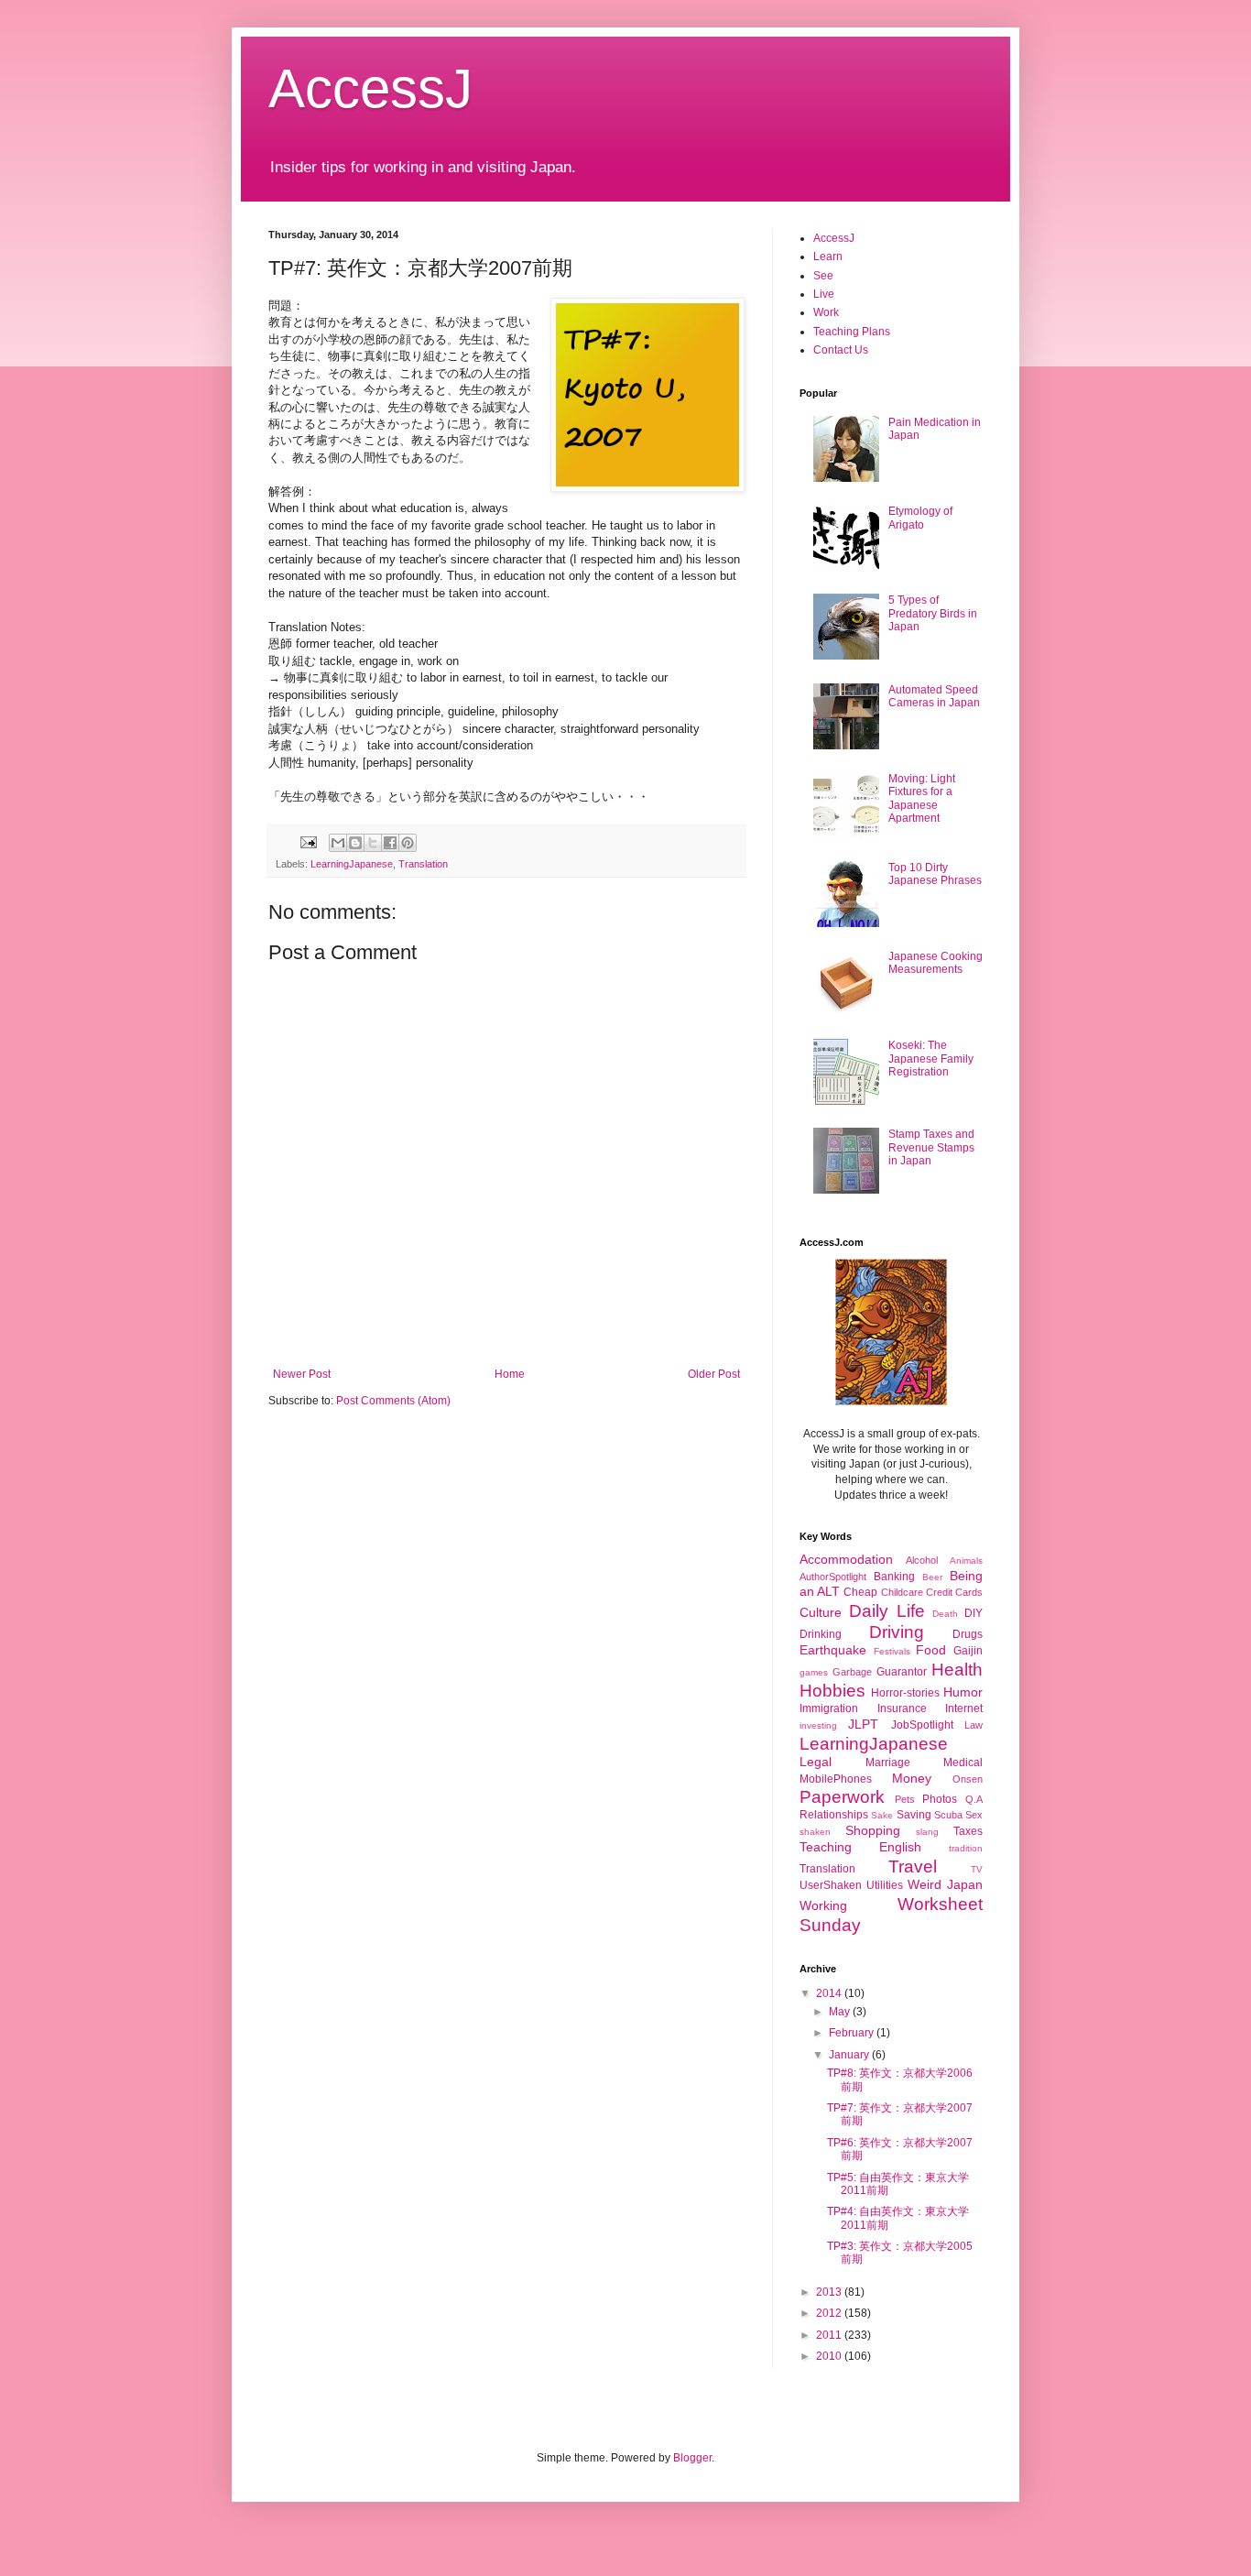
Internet (964, 1708)
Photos (940, 1799)
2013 (830, 2292)
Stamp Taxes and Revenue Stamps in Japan (931, 1147)
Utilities (885, 1885)
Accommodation (846, 1559)
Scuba (948, 1815)
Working (823, 1905)
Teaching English (860, 1847)
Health (957, 1670)
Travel (913, 1867)
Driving (897, 1632)
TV (977, 1869)
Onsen (968, 1779)
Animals (966, 1561)
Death (945, 1614)
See (823, 276)
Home (510, 1374)
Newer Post (302, 1374)
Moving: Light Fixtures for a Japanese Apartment (922, 798)
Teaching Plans (852, 332)
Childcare (902, 1592)
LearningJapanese (352, 864)
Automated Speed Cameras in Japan (934, 696)
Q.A (974, 1799)
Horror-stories (905, 1693)
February (853, 2033)
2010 (830, 2356)
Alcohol (922, 1560)
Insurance (902, 1708)
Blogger (692, 2458)
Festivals (892, 1651)
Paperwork (842, 1797)
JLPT (863, 1724)
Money (912, 1778)
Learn (828, 257)
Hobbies (832, 1691)
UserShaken (831, 1885)
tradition (966, 1848)
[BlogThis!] (355, 843)
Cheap (860, 1592)
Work (826, 312)
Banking (894, 1577)
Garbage (852, 1672)
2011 (830, 2335)
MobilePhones (836, 1779)
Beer (932, 1577)
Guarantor (902, 1672)
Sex (974, 1815)
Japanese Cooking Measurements (936, 963)
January (850, 2055)
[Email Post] (308, 841)
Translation (423, 864)
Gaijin (968, 1651)
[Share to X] (373, 843)
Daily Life (887, 1611)
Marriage (888, 1763)
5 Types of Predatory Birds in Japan (933, 613)
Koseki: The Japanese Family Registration (931, 1059)
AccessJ (370, 88)
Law (974, 1725)
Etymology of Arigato (920, 518)
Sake (882, 1815)
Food (931, 1650)
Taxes (968, 1831)
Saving (914, 1815)
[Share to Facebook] (390, 843)
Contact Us (841, 350)
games (814, 1672)
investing (818, 1725)
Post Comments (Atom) (393, 1401)
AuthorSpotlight (833, 1577)
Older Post (714, 1374)
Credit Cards (954, 1592)
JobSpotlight (922, 1725)
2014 (830, 1993)
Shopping (873, 1830)
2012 (830, 2313)
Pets (905, 1799)
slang (927, 1832)
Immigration (829, 1708)
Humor (963, 1692)
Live (824, 294)
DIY (974, 1613)
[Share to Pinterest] (408, 843)
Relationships (834, 1815)
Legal (816, 1762)
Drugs (968, 1634)
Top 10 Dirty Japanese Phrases (935, 874)
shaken (815, 1832)
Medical (963, 1763)
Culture (821, 1612)
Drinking (821, 1634)
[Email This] (338, 843)
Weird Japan (945, 1884)
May (841, 2012)
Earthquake (833, 1650)
